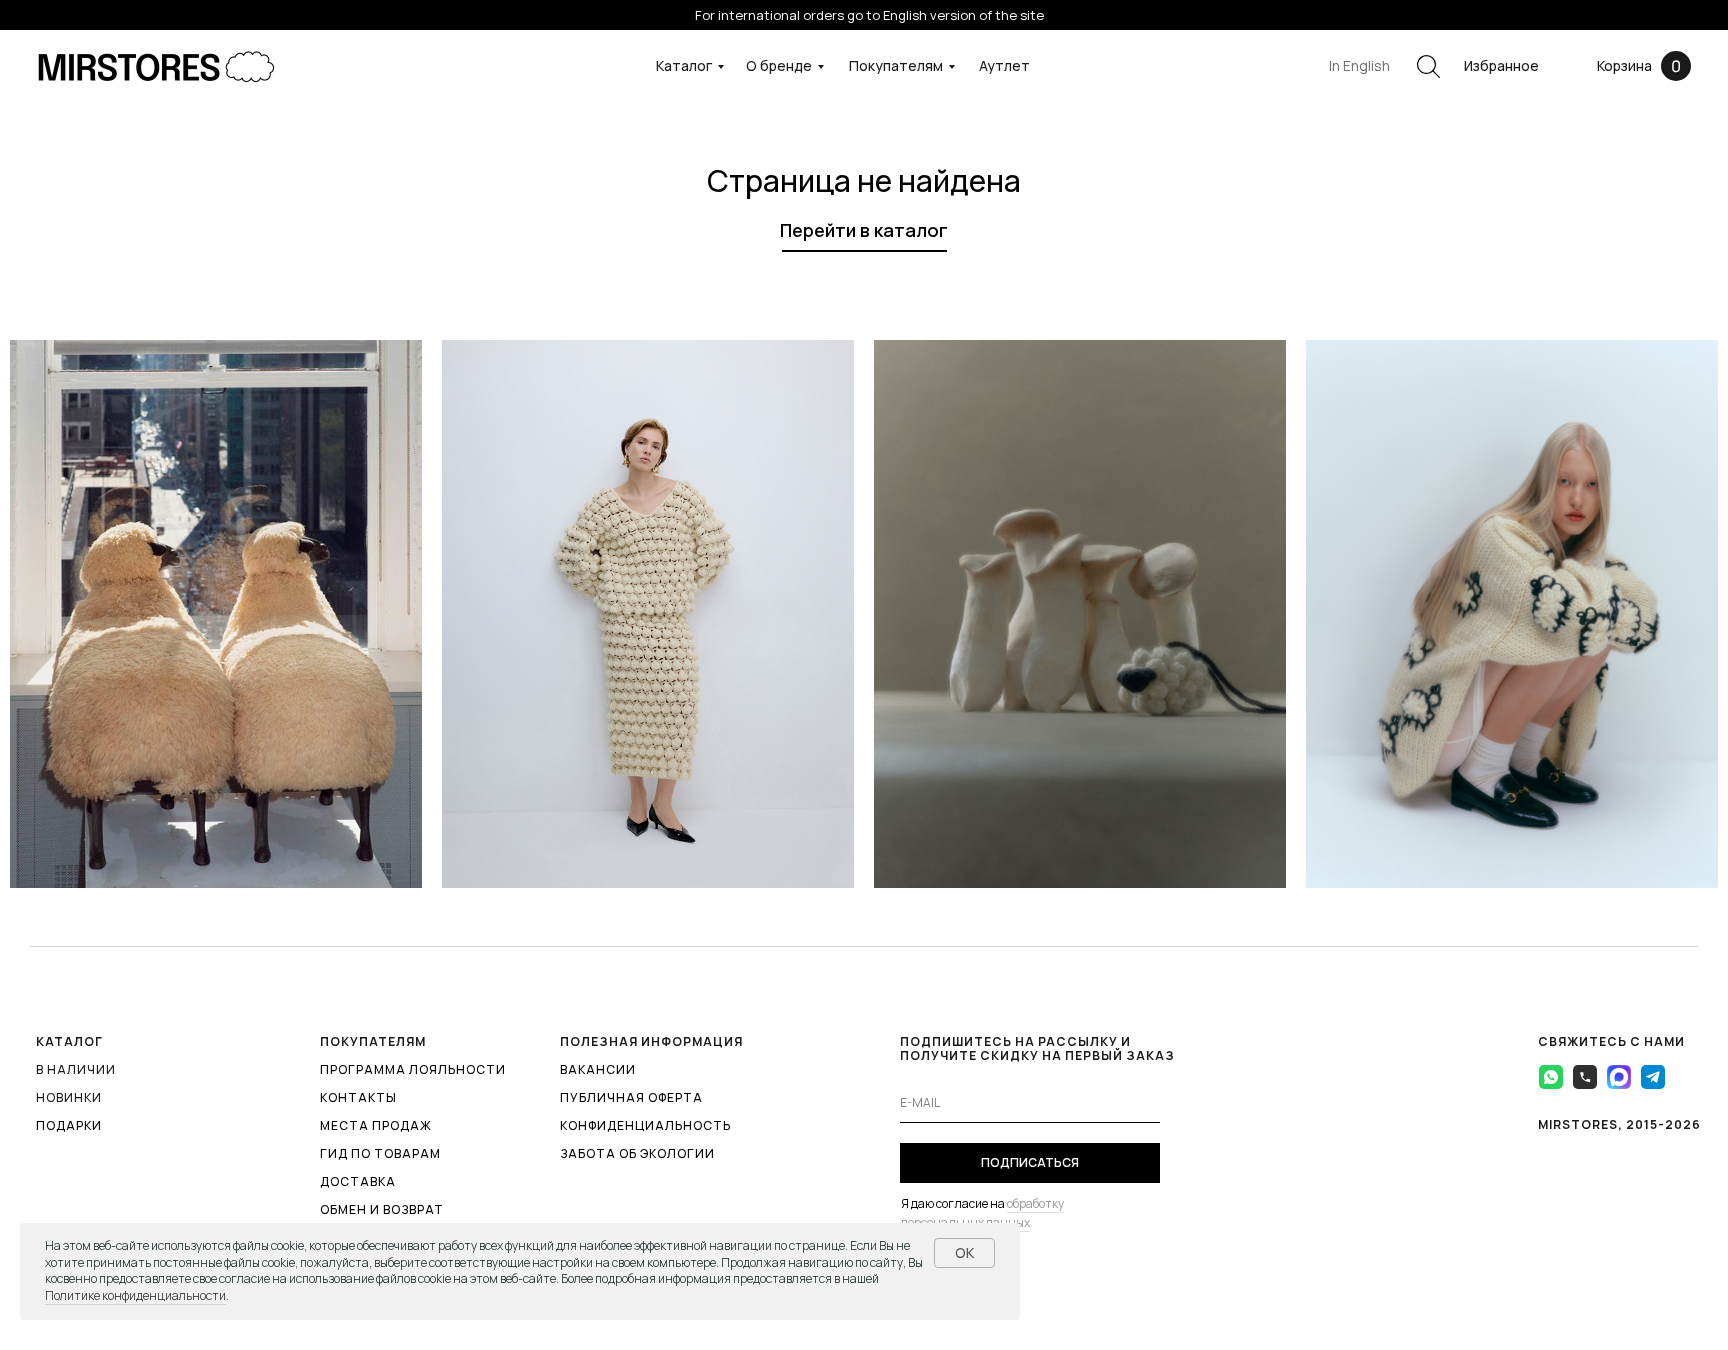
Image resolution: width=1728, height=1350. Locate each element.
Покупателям (896, 65)
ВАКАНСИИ (598, 1069)
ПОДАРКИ (69, 1125)
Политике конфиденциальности (135, 1295)
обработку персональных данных (982, 1213)
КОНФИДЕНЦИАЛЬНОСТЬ (645, 1125)
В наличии (76, 1069)
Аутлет (1004, 65)
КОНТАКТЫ (358, 1097)
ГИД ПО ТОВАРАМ (380, 1153)
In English (1359, 65)
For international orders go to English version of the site (869, 15)
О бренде (779, 65)
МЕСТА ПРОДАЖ (376, 1125)
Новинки (69, 1097)
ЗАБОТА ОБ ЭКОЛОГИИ (637, 1153)
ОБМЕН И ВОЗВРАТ (382, 1209)
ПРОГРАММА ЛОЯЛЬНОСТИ (413, 1069)
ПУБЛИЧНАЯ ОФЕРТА (631, 1097)
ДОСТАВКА (358, 1181)
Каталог (684, 65)
